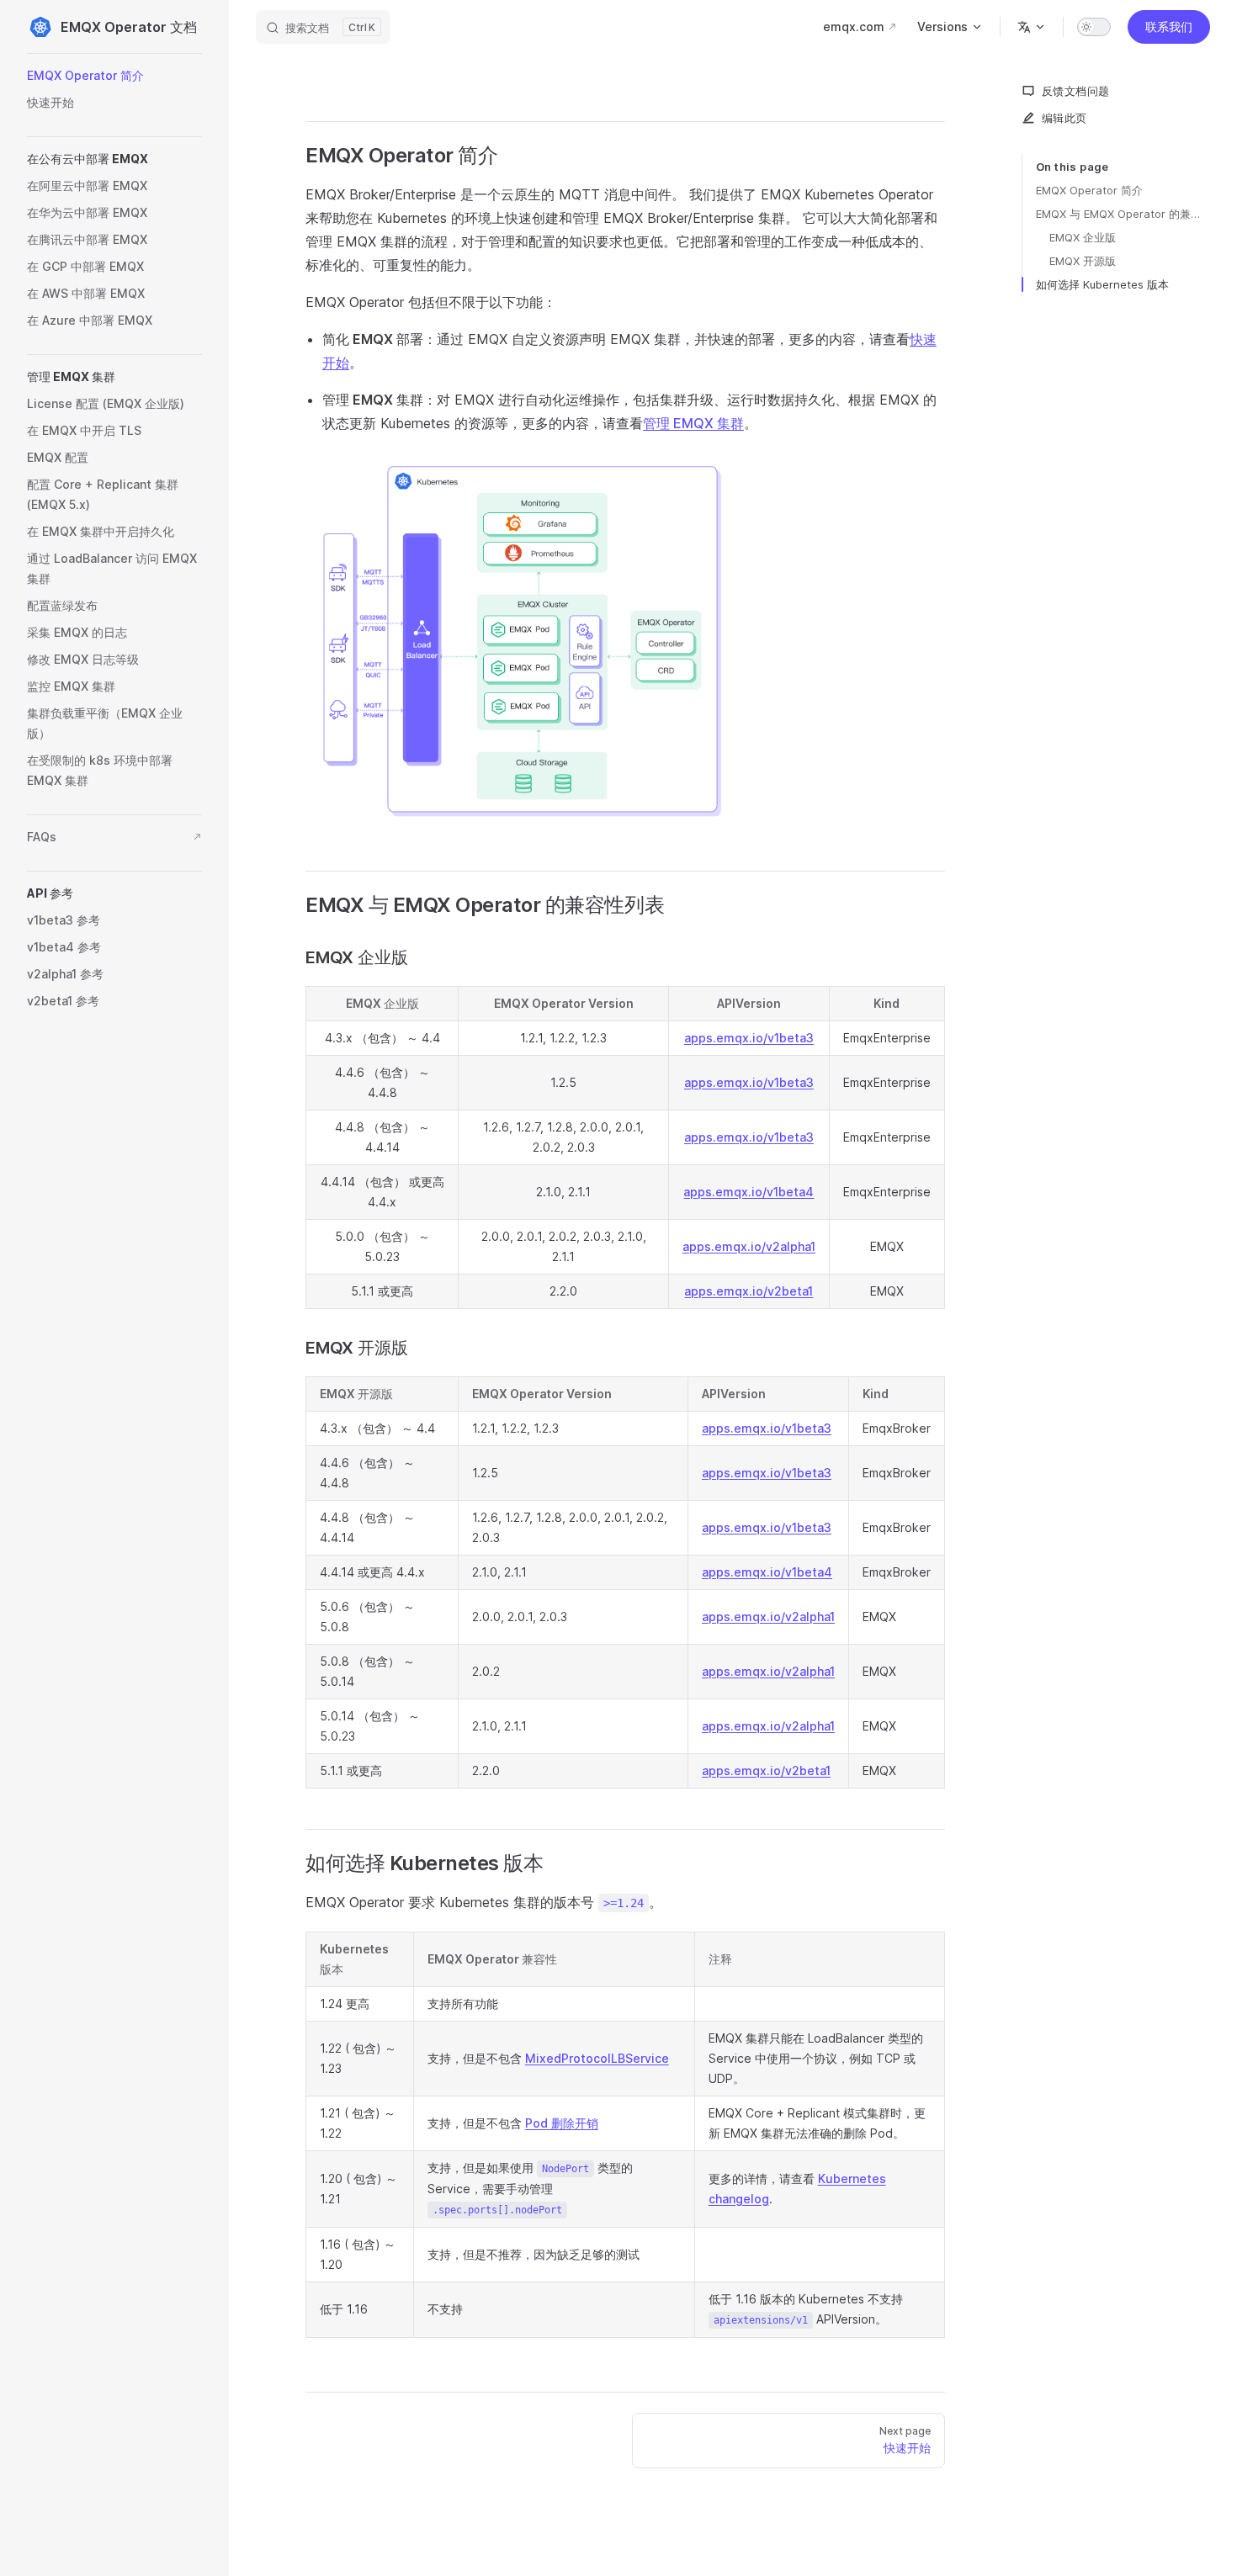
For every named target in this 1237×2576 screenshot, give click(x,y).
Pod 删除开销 (562, 2123)
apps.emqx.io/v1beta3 (749, 1038)
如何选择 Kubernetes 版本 (1102, 284)
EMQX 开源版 (1083, 261)
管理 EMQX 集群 (693, 423)
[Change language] (1032, 27)
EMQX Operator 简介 (1089, 190)
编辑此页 (1064, 118)
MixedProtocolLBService (597, 2058)
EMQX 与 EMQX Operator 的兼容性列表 (1123, 214)
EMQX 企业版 (1083, 237)
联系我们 (1169, 27)
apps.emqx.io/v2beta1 (749, 1291)
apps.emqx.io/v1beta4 (749, 1192)
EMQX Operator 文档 (129, 27)
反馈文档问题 (1075, 91)
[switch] (1094, 27)
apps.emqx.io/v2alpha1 (749, 1246)
